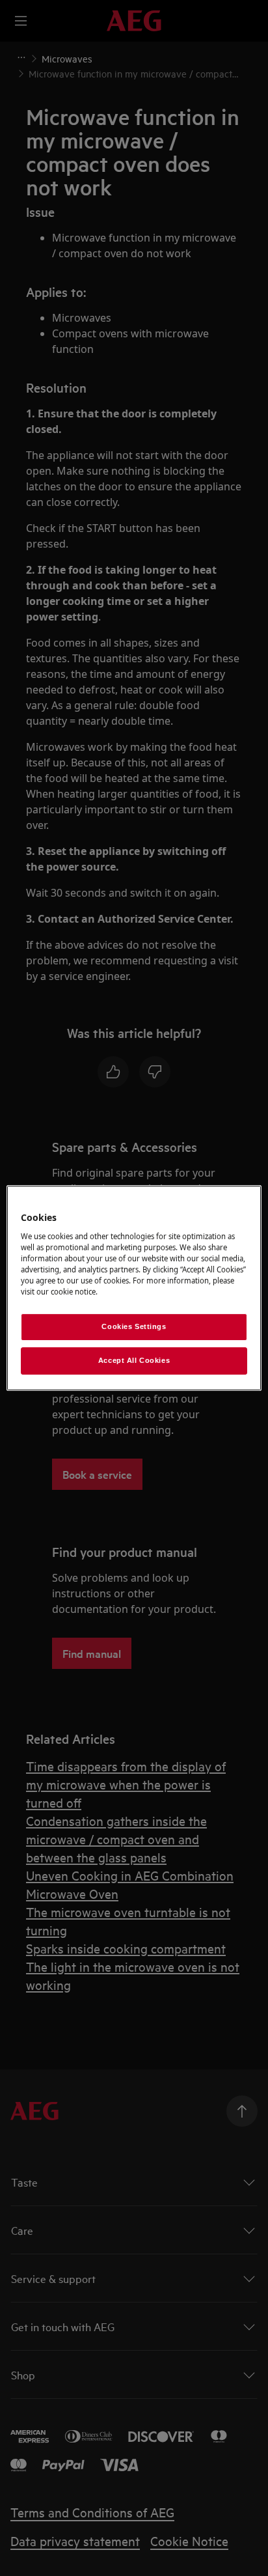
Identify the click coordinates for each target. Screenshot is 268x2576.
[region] (134, 1288)
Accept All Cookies (134, 1360)
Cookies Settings (134, 1326)
